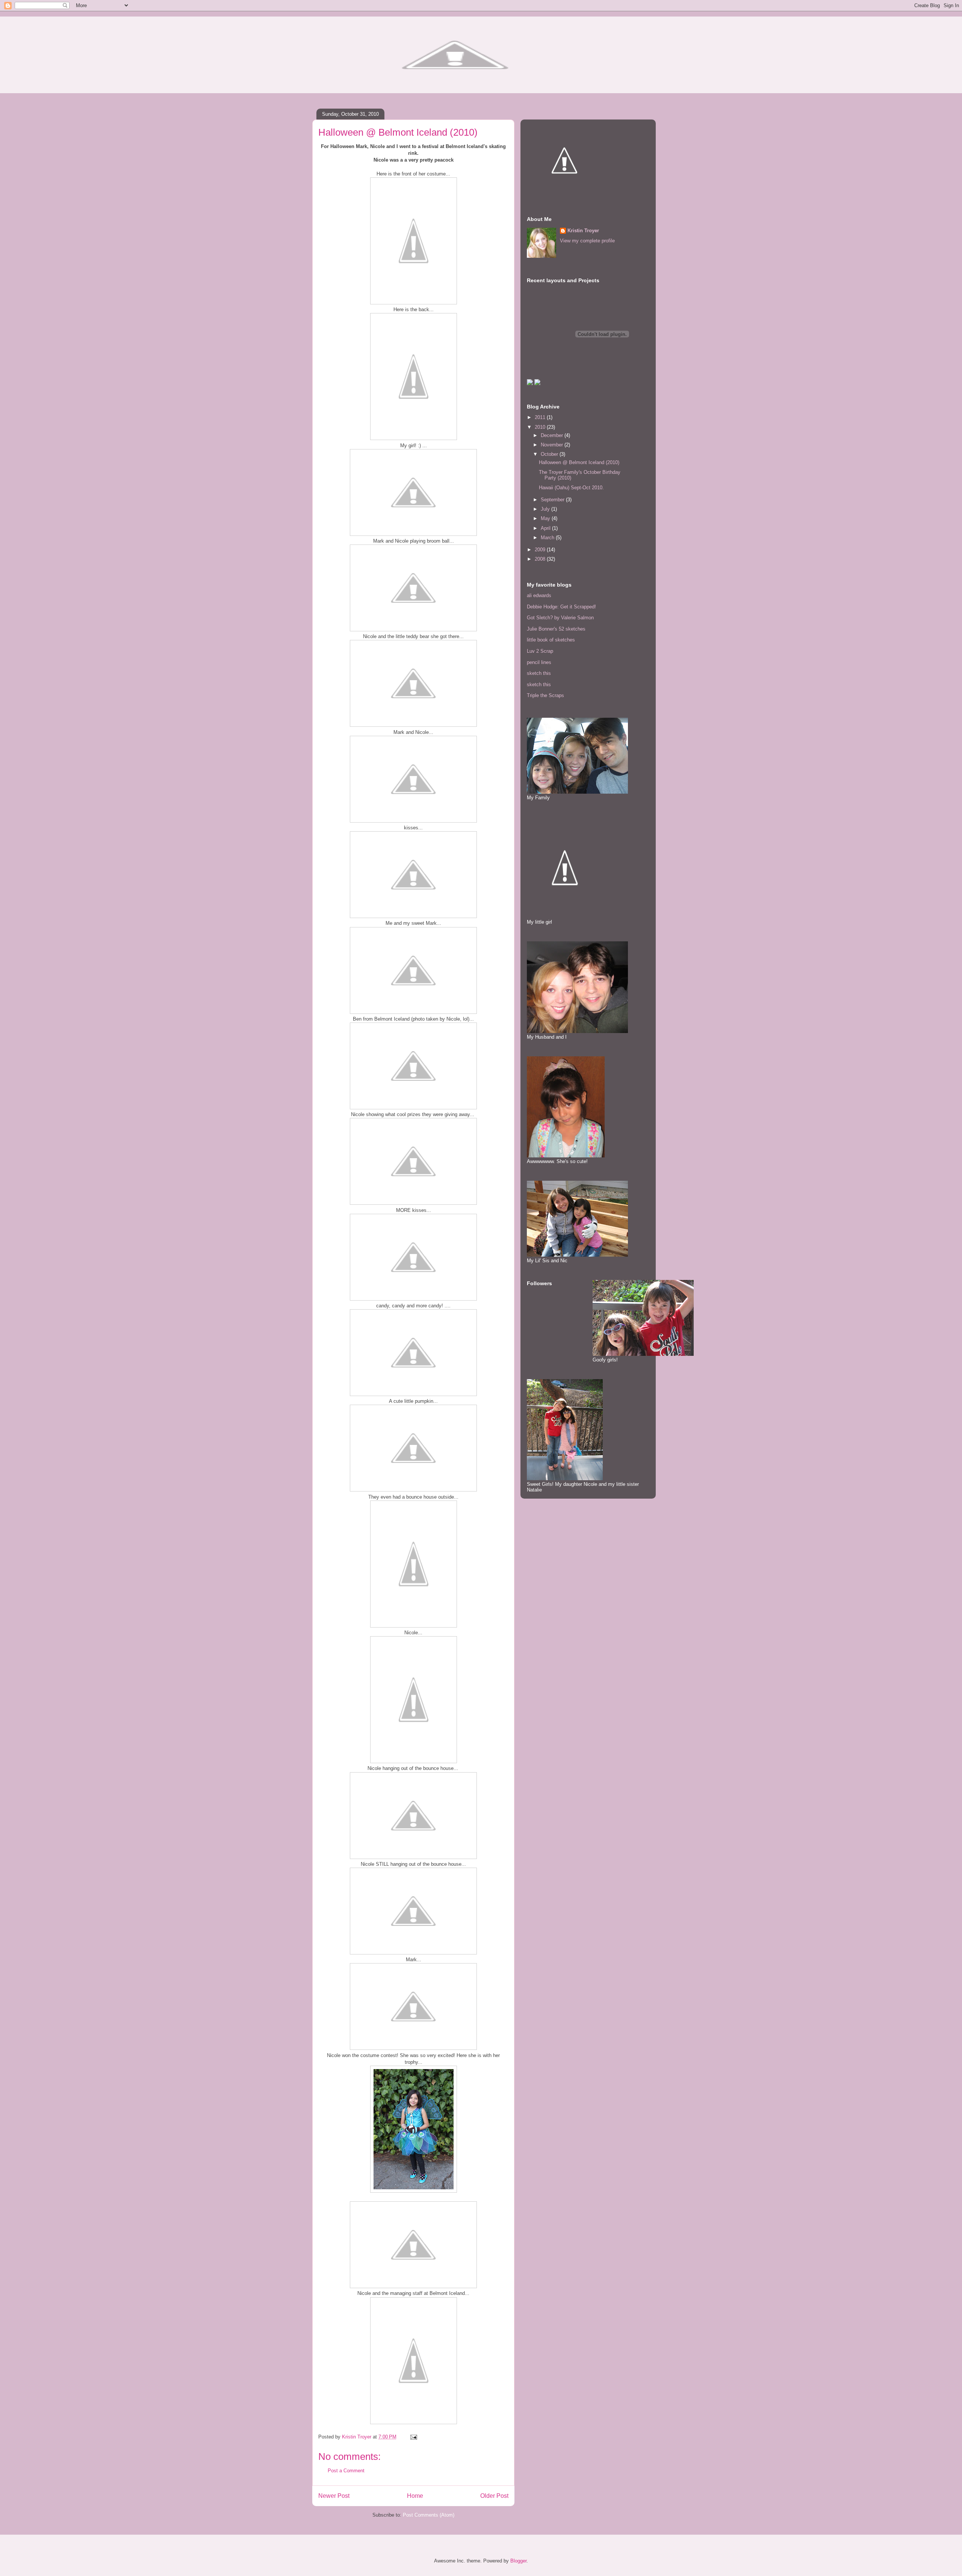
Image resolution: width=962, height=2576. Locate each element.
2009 (541, 550)
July (546, 509)
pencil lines (539, 662)
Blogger (518, 2561)
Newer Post (334, 2496)
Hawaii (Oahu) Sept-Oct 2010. (571, 488)
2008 (541, 559)
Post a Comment (346, 2471)
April (546, 528)
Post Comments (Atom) (429, 2515)
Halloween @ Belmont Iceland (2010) (579, 462)
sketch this (539, 673)
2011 (541, 417)
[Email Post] (413, 2437)
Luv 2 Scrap (540, 651)
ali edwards (539, 595)
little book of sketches (551, 640)
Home (415, 2496)
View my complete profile (587, 241)
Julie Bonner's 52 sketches (556, 629)
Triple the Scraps (545, 695)
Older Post (494, 2496)
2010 (541, 427)
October (550, 454)
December (553, 435)
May (546, 518)
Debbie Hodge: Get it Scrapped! (561, 607)
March (548, 538)
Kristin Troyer (583, 231)
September (553, 500)
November (553, 445)
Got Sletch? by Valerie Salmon (560, 618)
